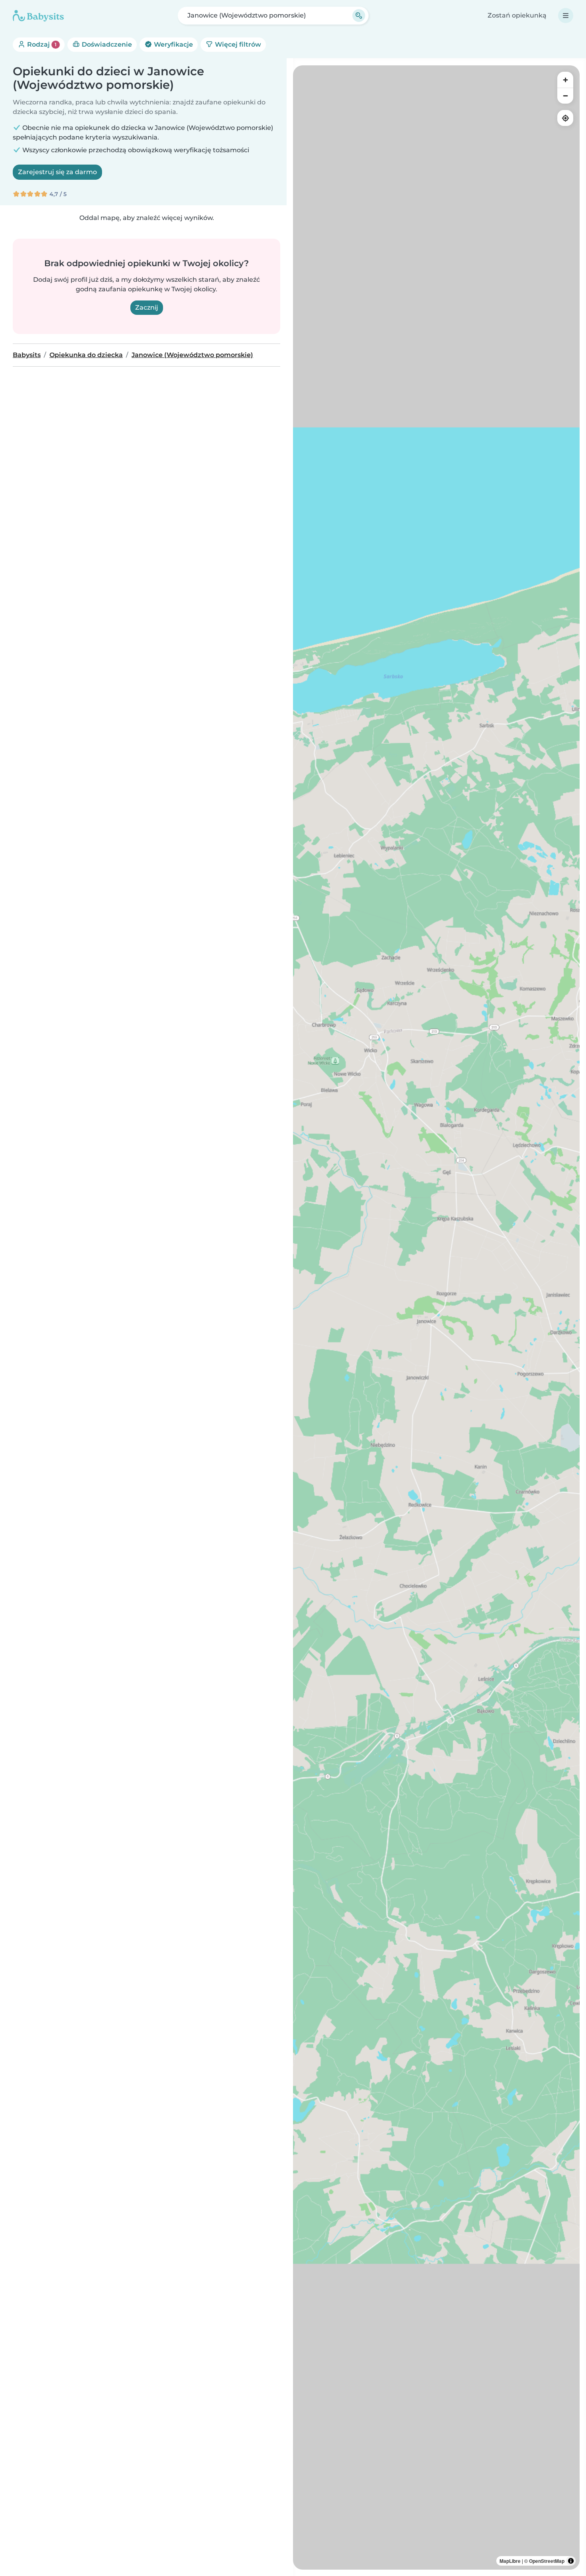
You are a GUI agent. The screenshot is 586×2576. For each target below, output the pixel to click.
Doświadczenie (106, 44)
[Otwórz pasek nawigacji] (566, 16)
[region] (436, 1317)
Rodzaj (41, 44)
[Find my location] (565, 118)
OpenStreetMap (547, 2561)
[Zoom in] (565, 80)
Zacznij (147, 307)
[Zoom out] (565, 96)
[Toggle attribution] (571, 2561)
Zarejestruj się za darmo (57, 172)
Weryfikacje (173, 44)
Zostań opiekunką (517, 15)
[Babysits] (38, 16)
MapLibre (510, 2561)
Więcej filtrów (237, 44)
